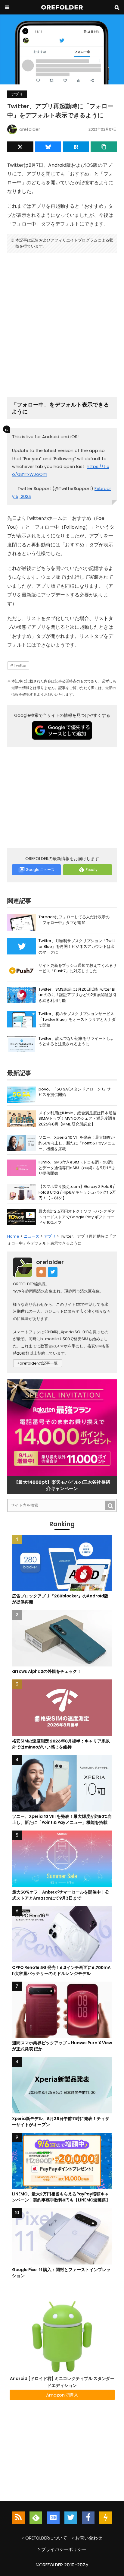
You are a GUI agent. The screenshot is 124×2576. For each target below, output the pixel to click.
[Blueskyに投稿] (48, 147)
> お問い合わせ (87, 2538)
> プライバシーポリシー (62, 2549)
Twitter (20, 665)
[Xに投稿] (20, 147)
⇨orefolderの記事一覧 (38, 1363)
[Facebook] (88, 2518)
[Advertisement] (62, 322)
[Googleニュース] (53, 2518)
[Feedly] (36, 2518)
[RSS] (18, 2518)
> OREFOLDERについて (44, 2538)
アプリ (17, 94)
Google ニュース (40, 870)
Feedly (92, 870)
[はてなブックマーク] (76, 147)
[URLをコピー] (104, 147)
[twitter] (71, 2518)
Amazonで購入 (62, 2395)
